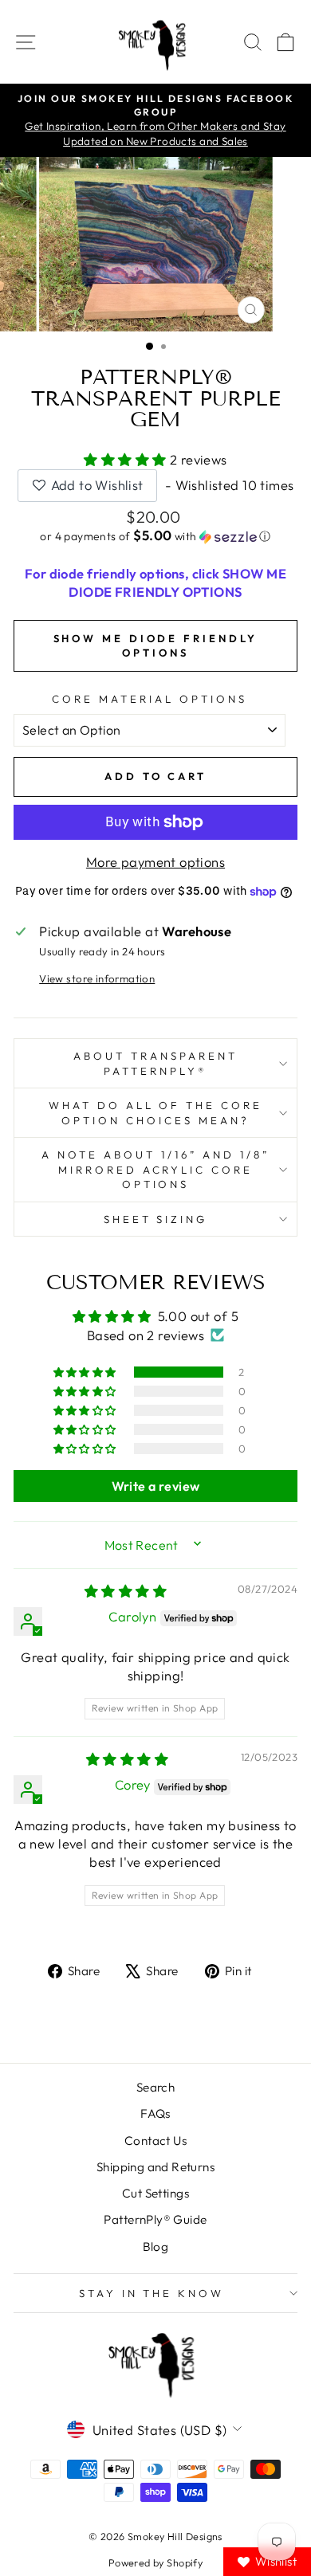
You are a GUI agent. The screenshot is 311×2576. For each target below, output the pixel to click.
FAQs (155, 2113)
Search (155, 2087)
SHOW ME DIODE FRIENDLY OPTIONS (156, 645)
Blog (156, 2247)
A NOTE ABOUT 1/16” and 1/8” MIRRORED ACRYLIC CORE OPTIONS (155, 1169)
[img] (126, 1591)
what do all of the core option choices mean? (155, 1113)
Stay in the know (152, 2293)
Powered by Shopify (155, 2562)
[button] (127, 459)
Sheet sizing (156, 1219)
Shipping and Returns (155, 2167)
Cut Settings (155, 2193)
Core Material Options (149, 699)
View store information (97, 978)
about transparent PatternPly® (155, 1063)
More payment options (155, 862)
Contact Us (155, 2141)
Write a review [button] (156, 1486)
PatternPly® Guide (155, 2219)
